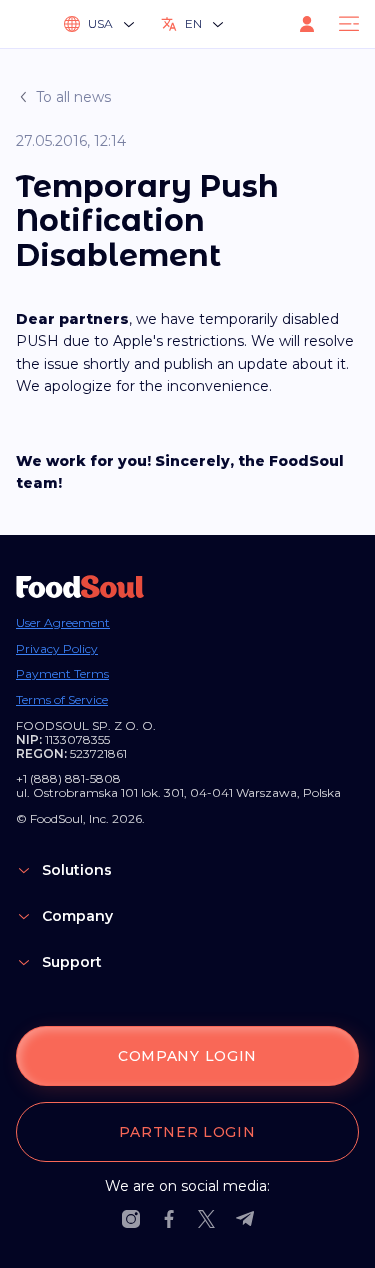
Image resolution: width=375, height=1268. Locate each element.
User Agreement (63, 623)
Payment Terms (62, 674)
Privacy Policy (57, 649)
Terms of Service (62, 700)
